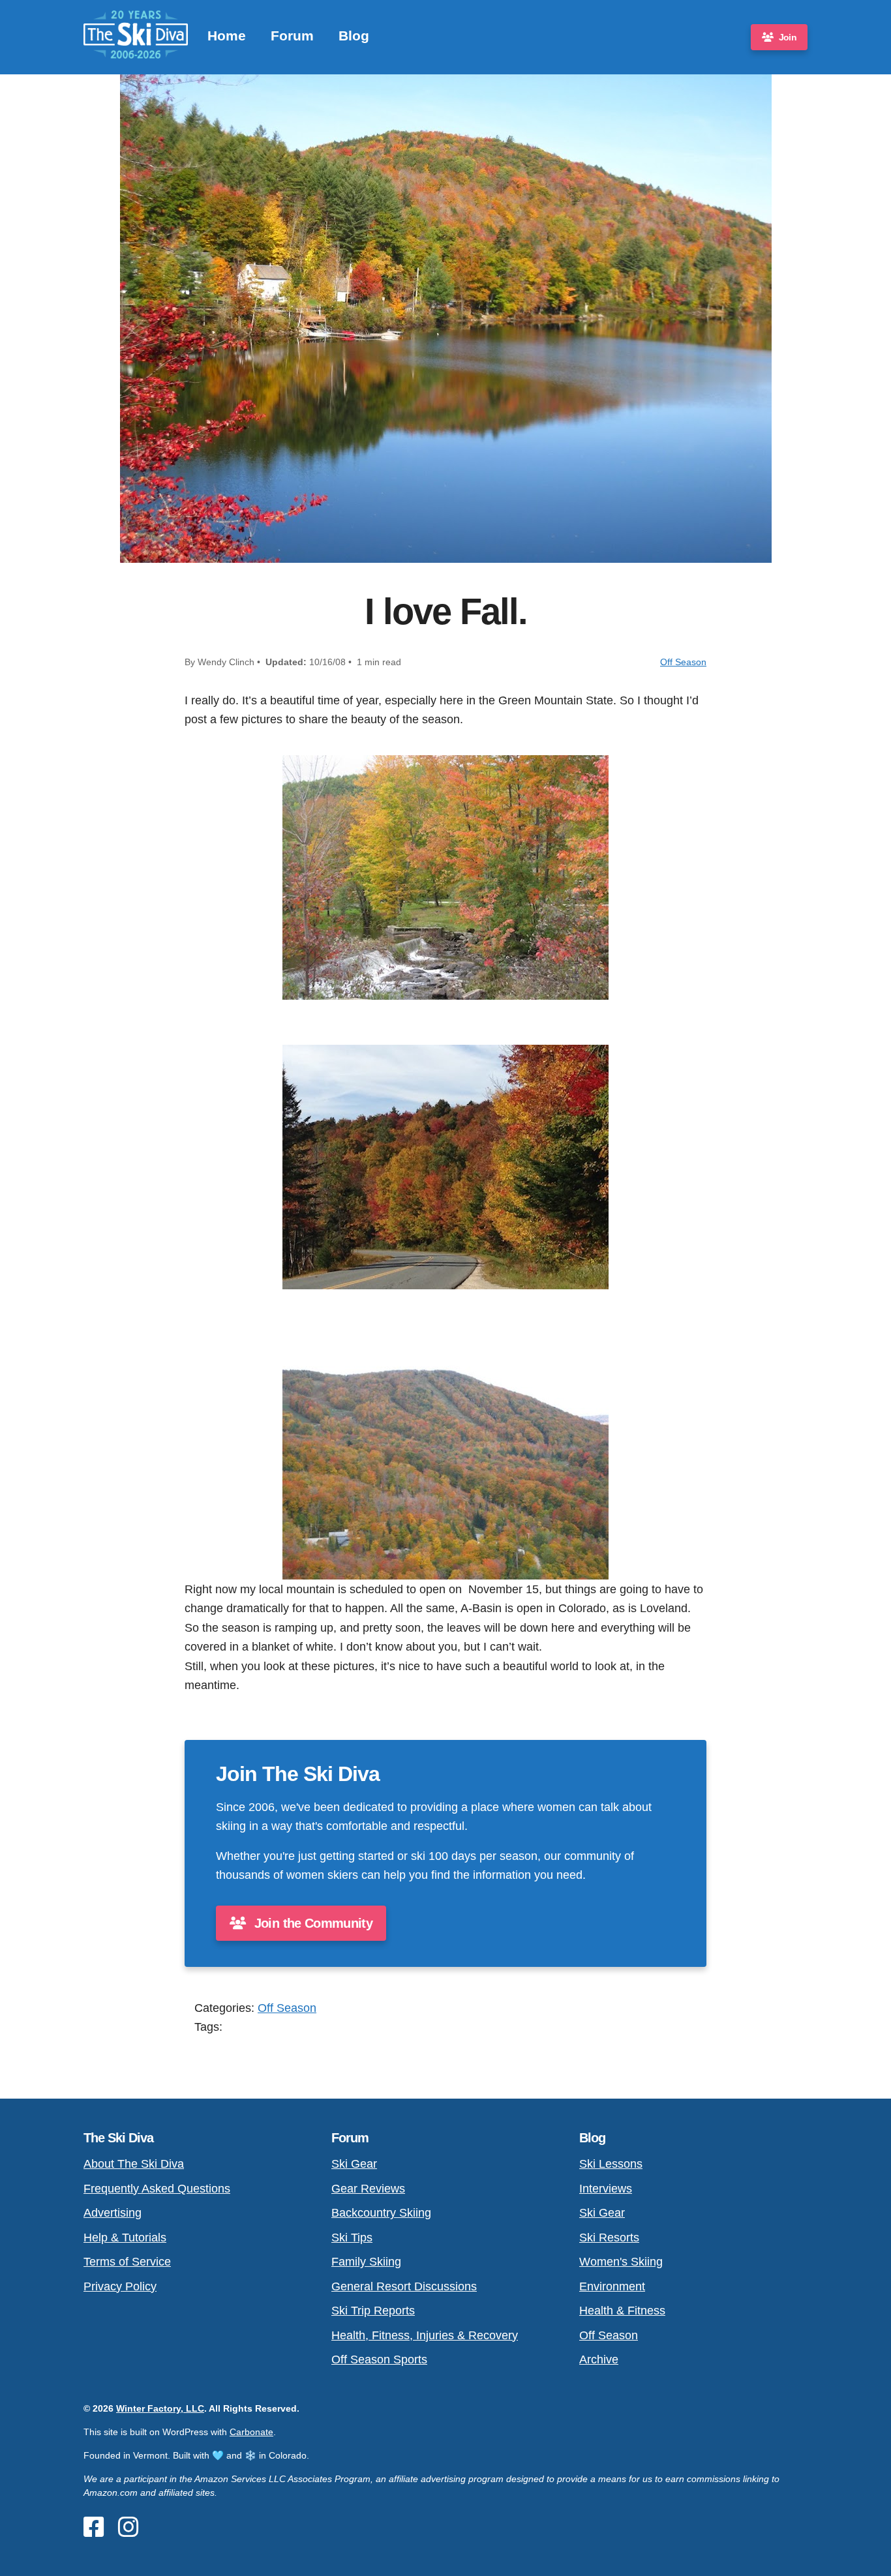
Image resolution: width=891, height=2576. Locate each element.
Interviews (606, 2188)
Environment (612, 2286)
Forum (292, 36)
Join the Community (311, 1923)
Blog (354, 36)
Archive (599, 2359)
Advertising (113, 2212)
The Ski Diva (118, 2138)
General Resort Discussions (404, 2286)
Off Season (683, 662)
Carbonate (251, 2432)
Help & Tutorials (125, 2237)
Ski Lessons (611, 2164)
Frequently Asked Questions (157, 2188)
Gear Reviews (368, 2188)
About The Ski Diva (134, 2164)
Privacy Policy (120, 2286)
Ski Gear (354, 2164)
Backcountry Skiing (381, 2212)
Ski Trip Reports (373, 2310)
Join (788, 37)
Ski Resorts (609, 2237)
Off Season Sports (379, 2359)
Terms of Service (127, 2261)
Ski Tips (352, 2237)
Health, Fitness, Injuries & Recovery (425, 2335)
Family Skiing (366, 2261)
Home (227, 36)
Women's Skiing (621, 2261)
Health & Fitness (622, 2310)
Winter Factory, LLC (160, 2408)
